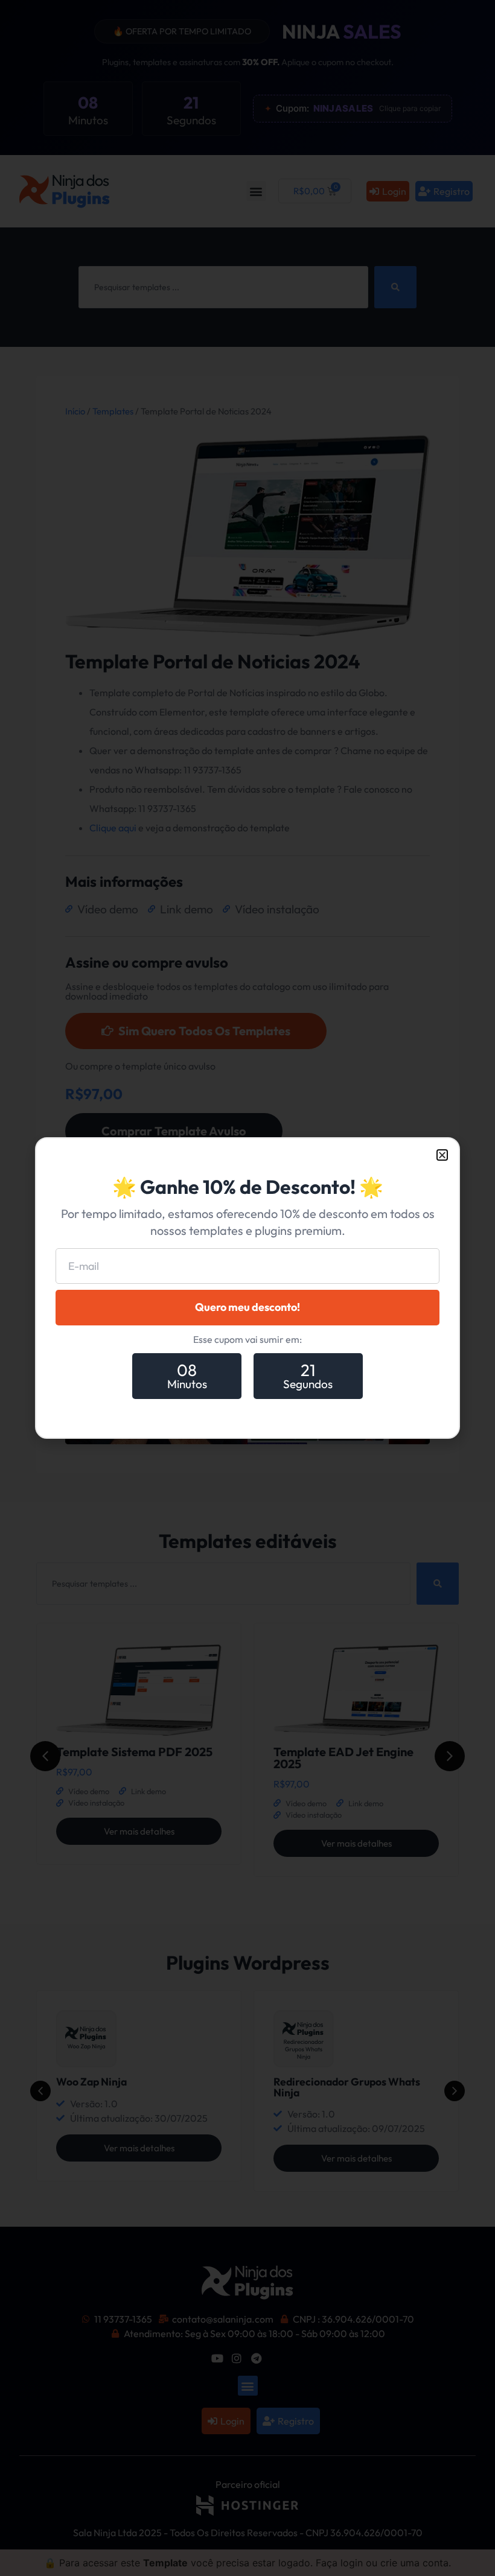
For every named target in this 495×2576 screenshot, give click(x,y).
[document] (247, 1288)
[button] (442, 1155)
